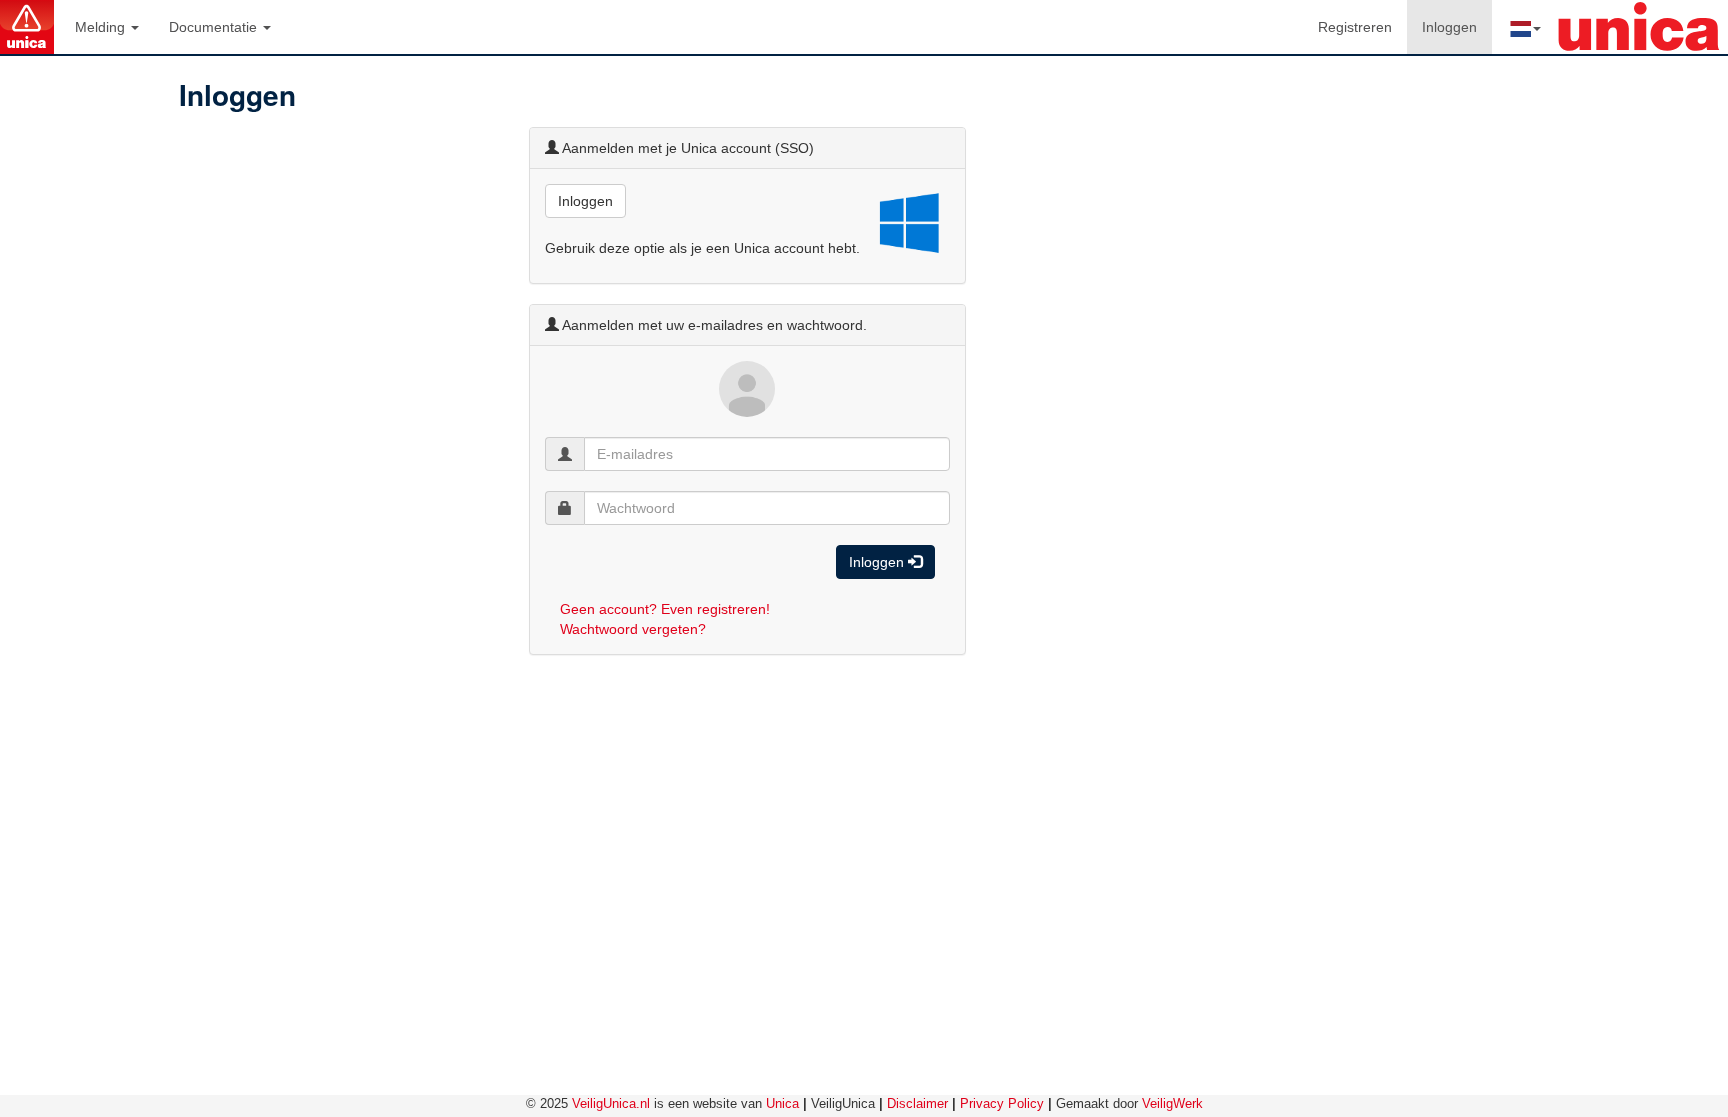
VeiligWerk (1172, 1103)
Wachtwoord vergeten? (633, 629)
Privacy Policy (1002, 1103)
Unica (782, 1103)
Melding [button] (102, 27)
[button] (1524, 27)
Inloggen (1457, 26)
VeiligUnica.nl (611, 1103)
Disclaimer (917, 1103)
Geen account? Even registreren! (665, 609)
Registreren (1355, 27)
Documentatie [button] (215, 27)
